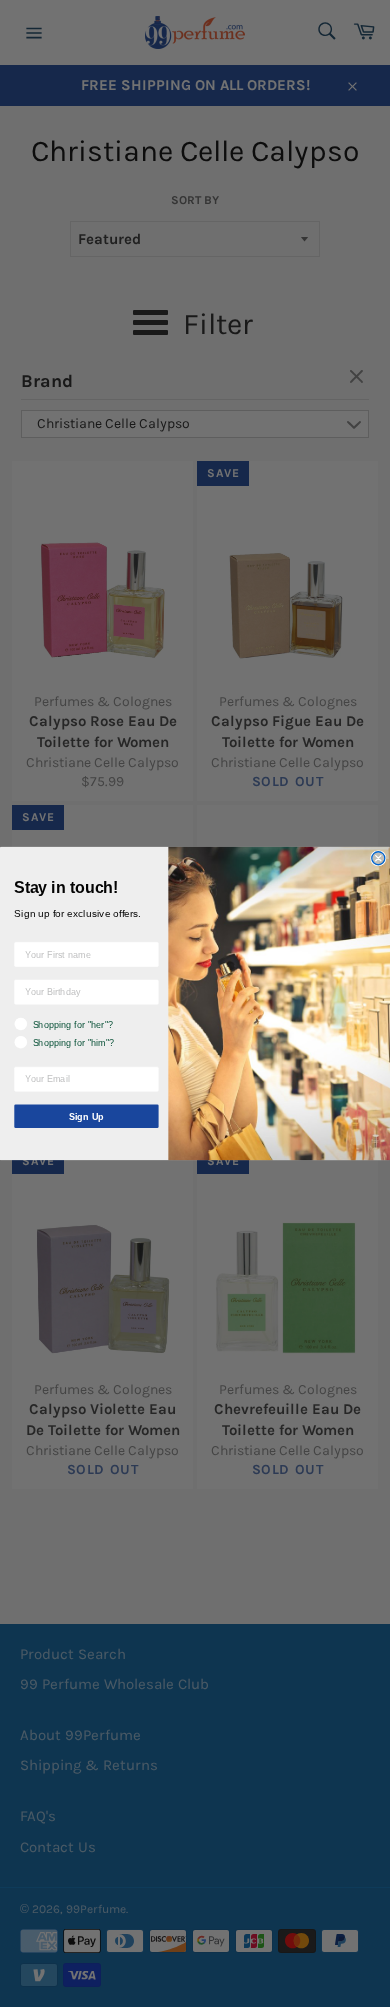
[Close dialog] (378, 858)
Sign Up (86, 1116)
